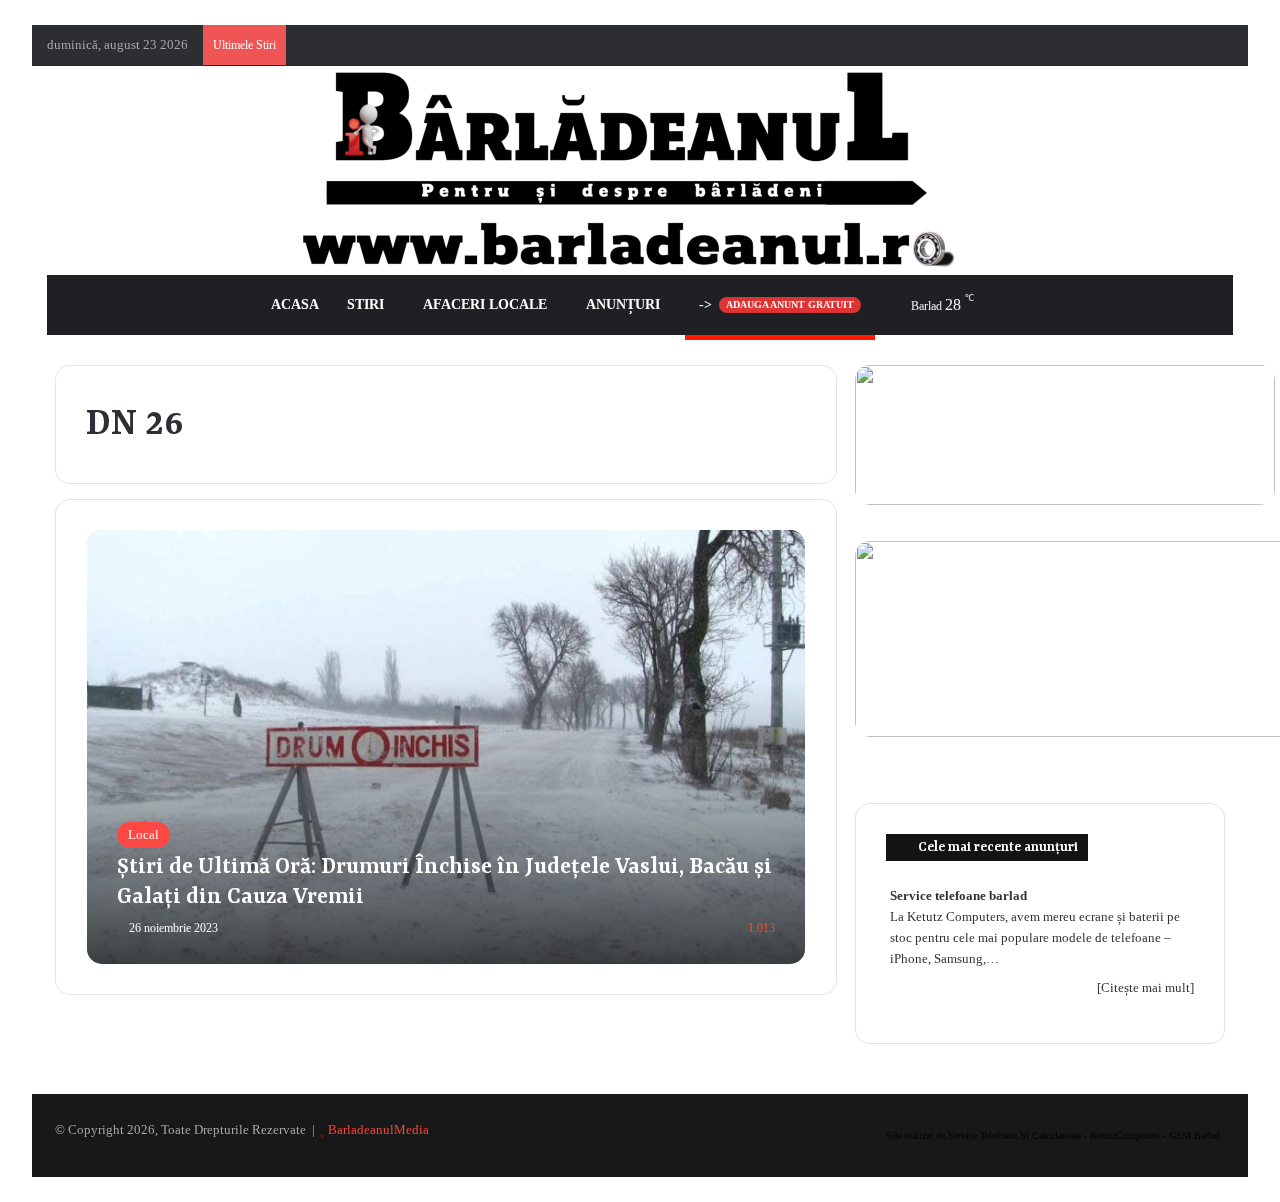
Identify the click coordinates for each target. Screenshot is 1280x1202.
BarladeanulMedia (378, 1129)
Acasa (295, 304)
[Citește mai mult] (1145, 987)
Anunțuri (623, 304)
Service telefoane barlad (958, 895)
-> (776, 304)
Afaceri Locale (485, 304)
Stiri (365, 304)
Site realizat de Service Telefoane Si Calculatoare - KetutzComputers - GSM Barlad (1053, 1135)
